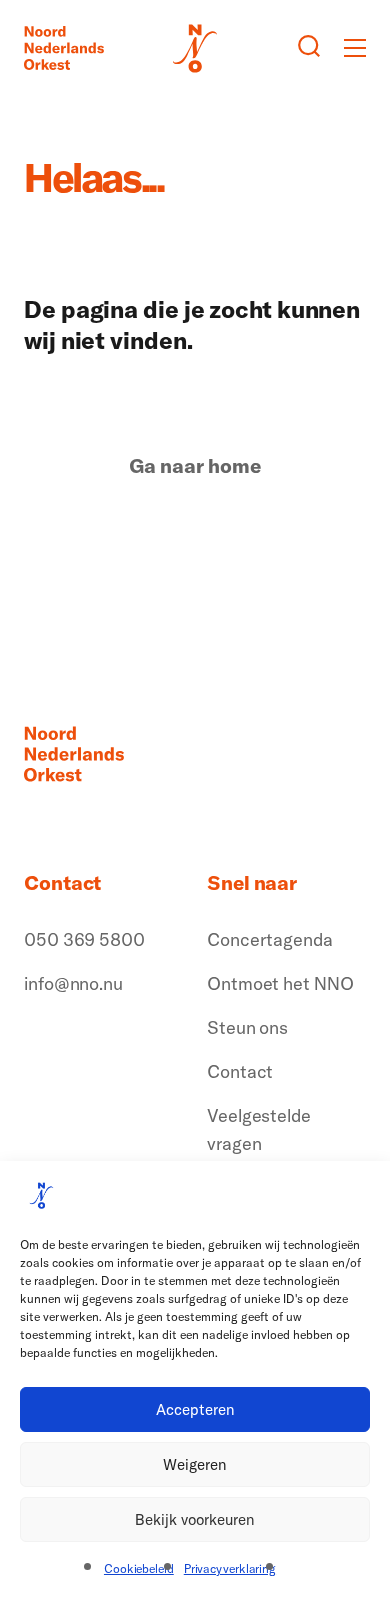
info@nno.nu (73, 983)
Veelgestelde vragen (259, 1129)
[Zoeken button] (309, 48)
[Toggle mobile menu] (355, 48)
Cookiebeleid (139, 1568)
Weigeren (195, 1464)
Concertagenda (270, 939)
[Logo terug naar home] (64, 48)
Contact (240, 1071)
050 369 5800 (84, 939)
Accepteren (195, 1409)
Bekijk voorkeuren (195, 1519)
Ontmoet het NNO (280, 983)
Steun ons (247, 1027)
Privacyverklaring (230, 1568)
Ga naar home (195, 466)
